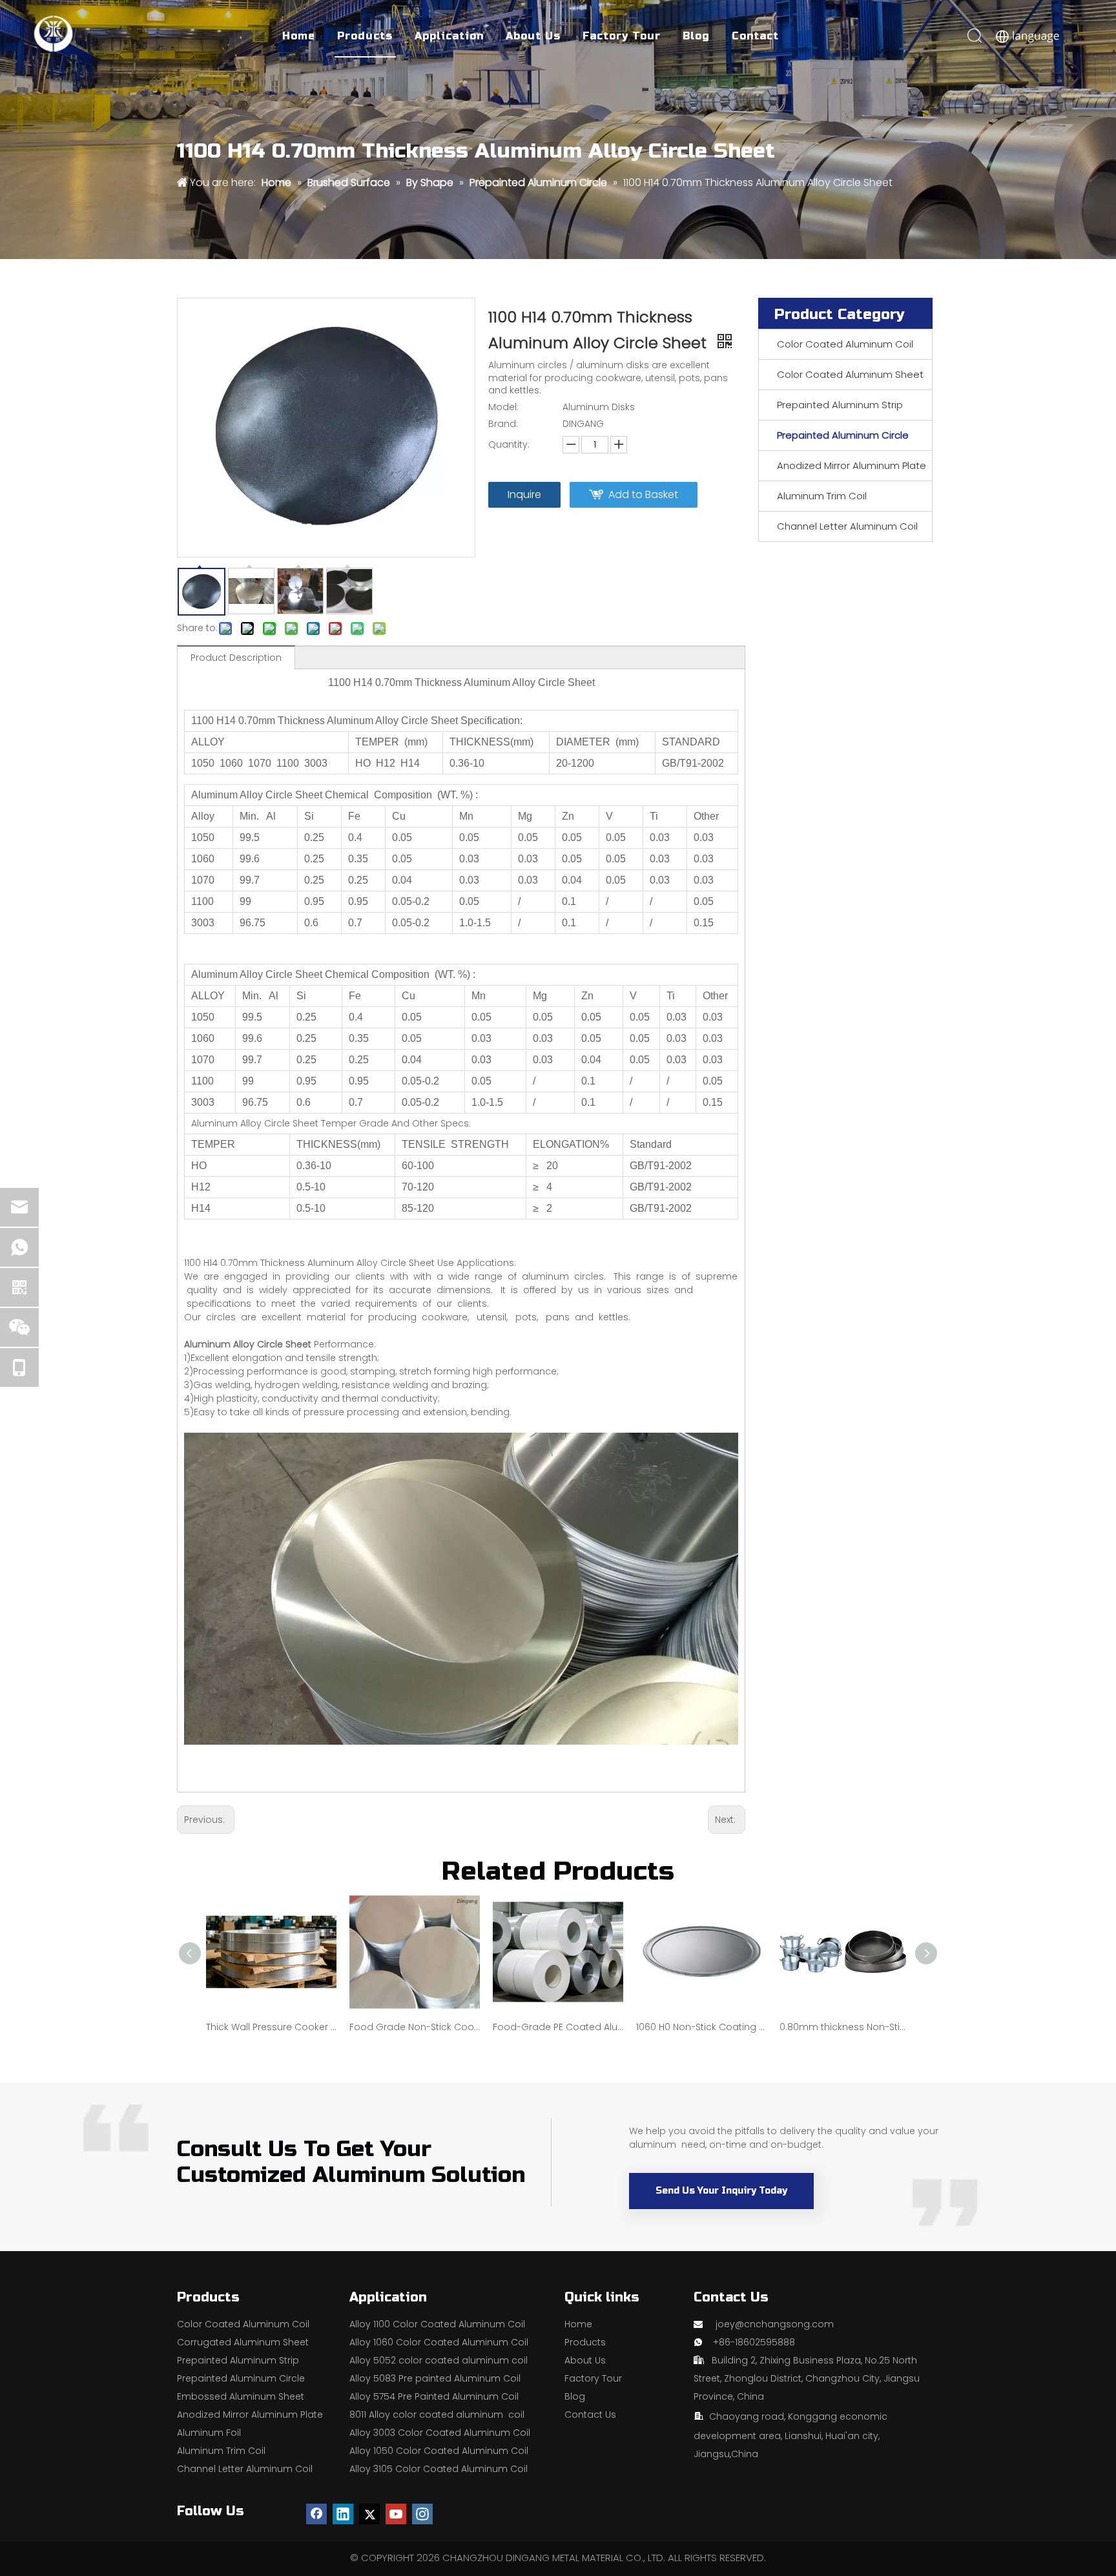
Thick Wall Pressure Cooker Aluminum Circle (271, 2027)
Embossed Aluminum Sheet (241, 2396)
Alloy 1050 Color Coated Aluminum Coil (439, 2451)
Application (449, 36)
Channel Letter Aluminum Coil (847, 526)
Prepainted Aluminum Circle (843, 435)
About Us (533, 36)
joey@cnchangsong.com (775, 2324)
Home (299, 36)
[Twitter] (369, 2514)
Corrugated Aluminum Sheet (243, 2342)
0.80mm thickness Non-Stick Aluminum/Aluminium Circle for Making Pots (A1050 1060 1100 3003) (845, 2027)
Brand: (503, 424)
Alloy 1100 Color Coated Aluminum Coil (437, 2324)
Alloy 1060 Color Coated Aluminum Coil (439, 2342)
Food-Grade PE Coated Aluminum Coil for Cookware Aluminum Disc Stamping (558, 2027)
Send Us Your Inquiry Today (721, 2191)
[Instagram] (422, 2514)
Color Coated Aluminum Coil (845, 344)
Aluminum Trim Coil (822, 496)
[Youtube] (396, 2514)
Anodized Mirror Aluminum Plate (852, 465)
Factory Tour (622, 36)
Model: (503, 407)
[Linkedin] (343, 2514)
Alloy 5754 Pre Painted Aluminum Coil (434, 2396)
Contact (755, 36)
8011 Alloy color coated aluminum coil (437, 2415)
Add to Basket (643, 494)
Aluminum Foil (209, 2433)
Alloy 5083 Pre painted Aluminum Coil (435, 2378)
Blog (696, 36)
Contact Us (590, 2415)
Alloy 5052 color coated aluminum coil (439, 2360)
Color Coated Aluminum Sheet (850, 374)
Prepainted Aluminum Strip (840, 405)
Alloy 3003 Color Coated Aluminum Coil (440, 2433)
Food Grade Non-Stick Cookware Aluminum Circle (415, 2027)
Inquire (524, 494)
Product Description (236, 658)
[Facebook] (316, 2514)
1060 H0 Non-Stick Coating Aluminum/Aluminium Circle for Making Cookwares (701, 2027)
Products (365, 36)
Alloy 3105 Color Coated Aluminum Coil (439, 2469)
